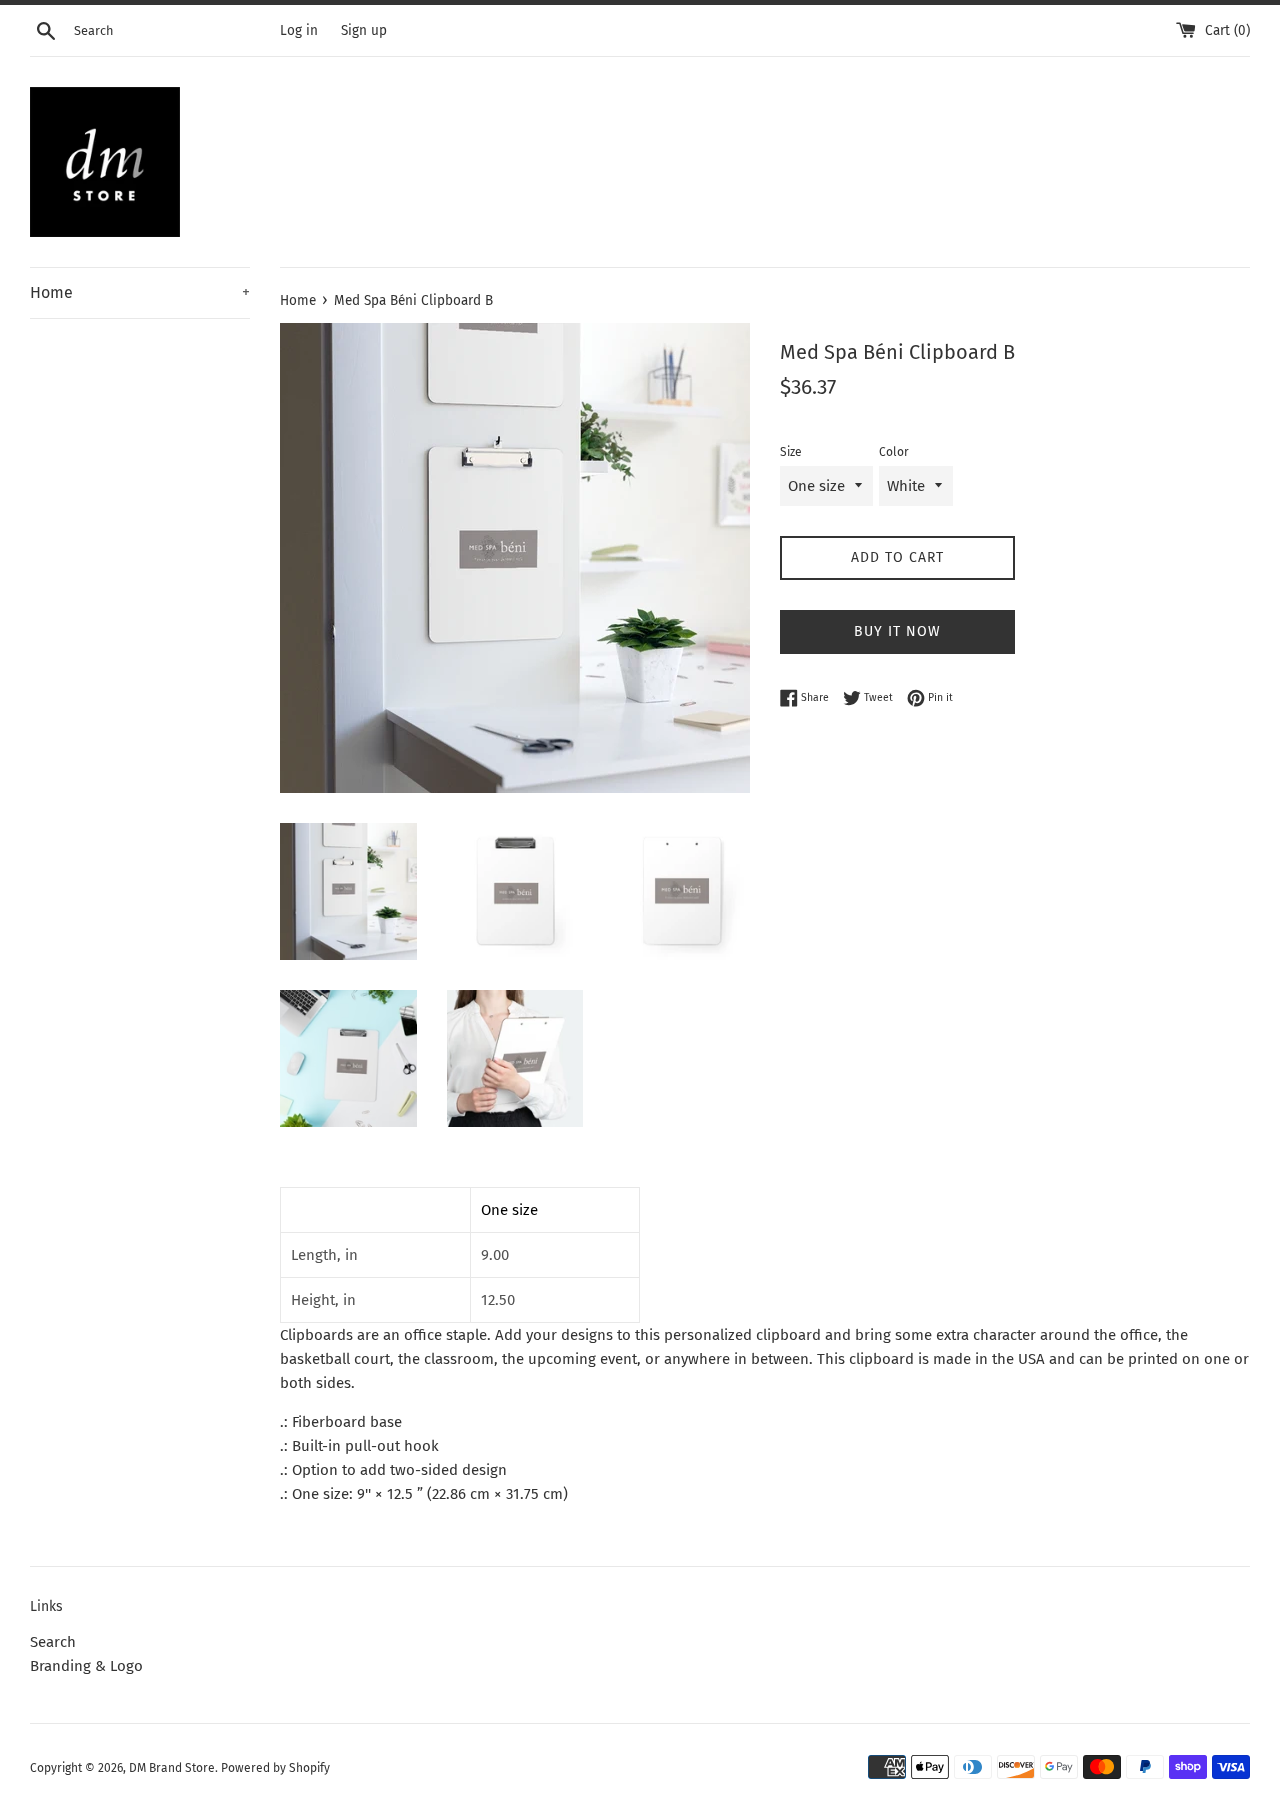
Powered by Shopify (275, 1768)
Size (791, 452)
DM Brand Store (172, 1768)
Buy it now (897, 631)
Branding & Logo (86, 1666)
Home (140, 292)
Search (53, 1642)
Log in (299, 30)
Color (894, 452)
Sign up (364, 30)
